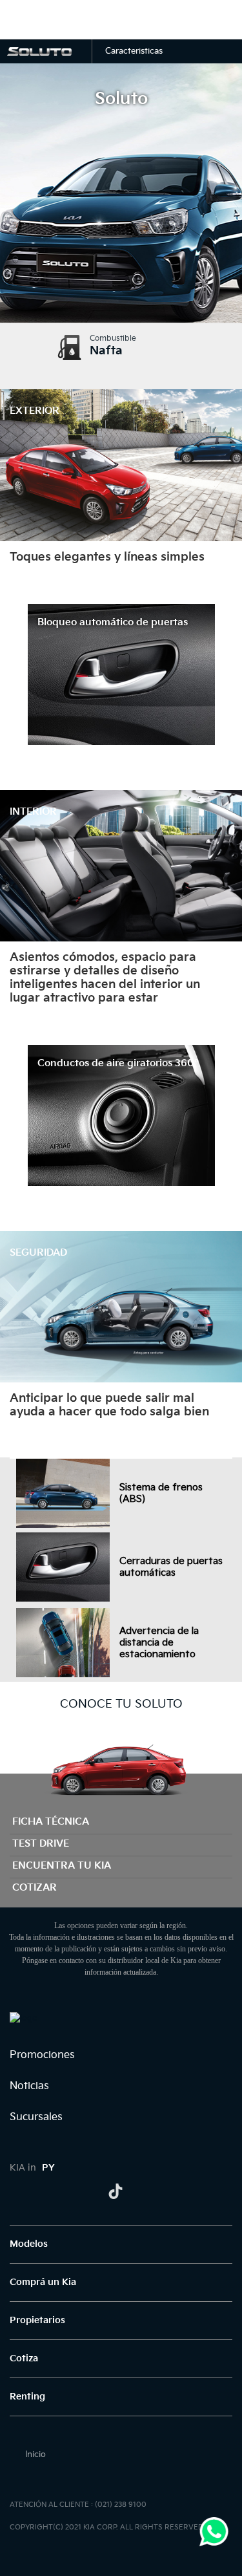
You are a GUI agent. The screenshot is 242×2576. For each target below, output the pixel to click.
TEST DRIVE (41, 1844)
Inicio (35, 2454)
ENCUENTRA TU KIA (62, 1866)
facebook (17, 2191)
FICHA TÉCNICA (51, 1822)
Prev (15, 466)
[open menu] (21, 19)
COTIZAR (35, 1888)
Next (227, 466)
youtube (91, 2191)
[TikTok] (116, 2191)
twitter (42, 2191)
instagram (66, 2191)
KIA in (32, 2168)
